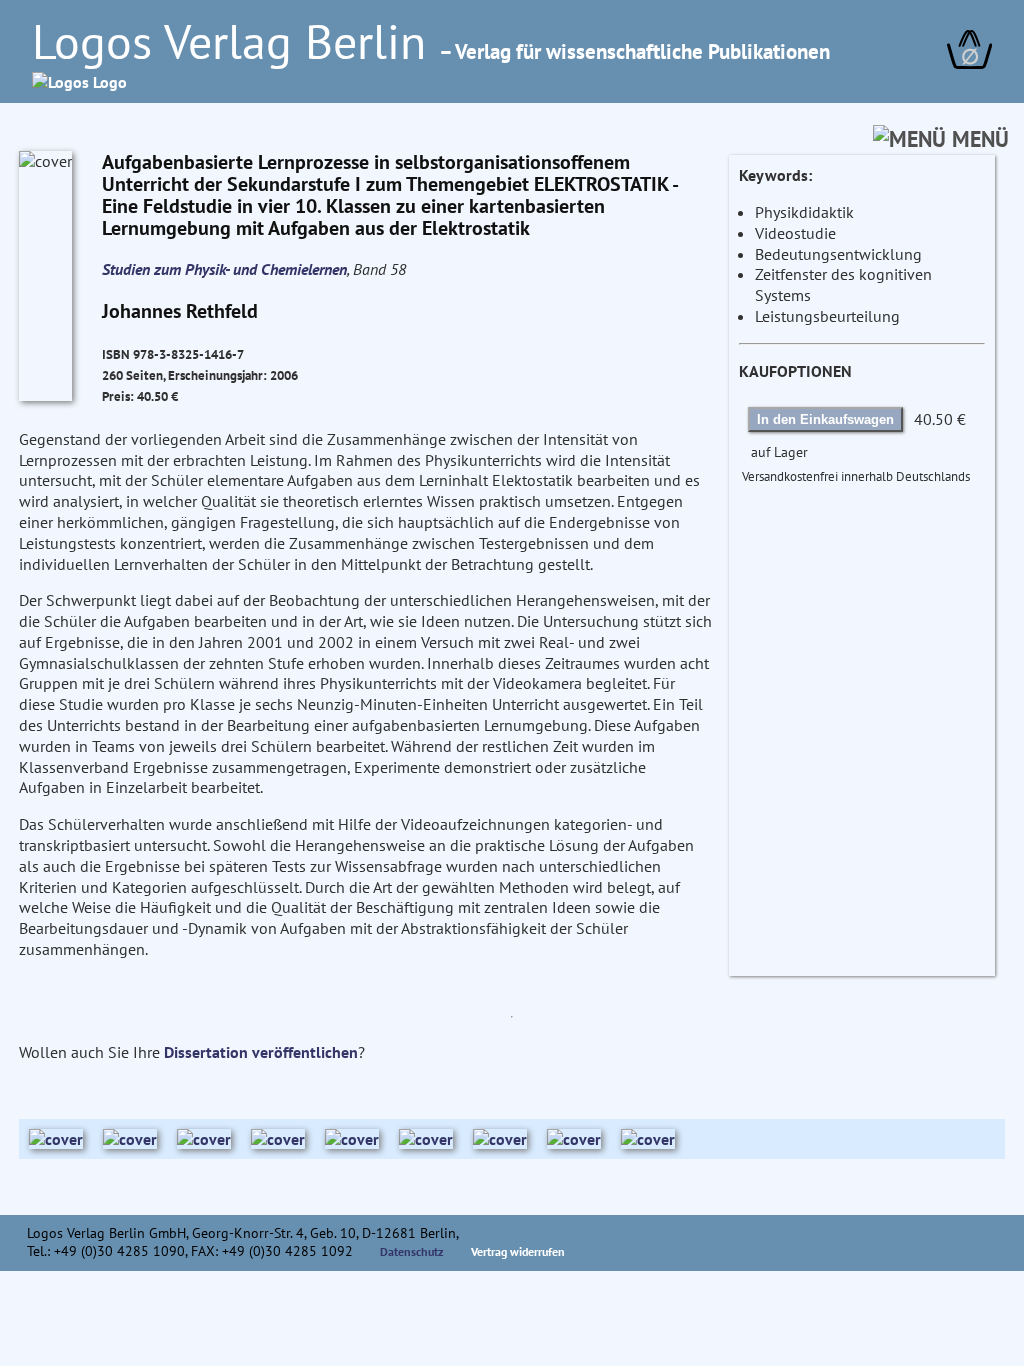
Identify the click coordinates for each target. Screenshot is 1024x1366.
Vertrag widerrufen (518, 1251)
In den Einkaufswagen (825, 419)
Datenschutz (412, 1251)
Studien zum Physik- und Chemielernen (224, 269)
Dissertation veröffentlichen (261, 1052)
